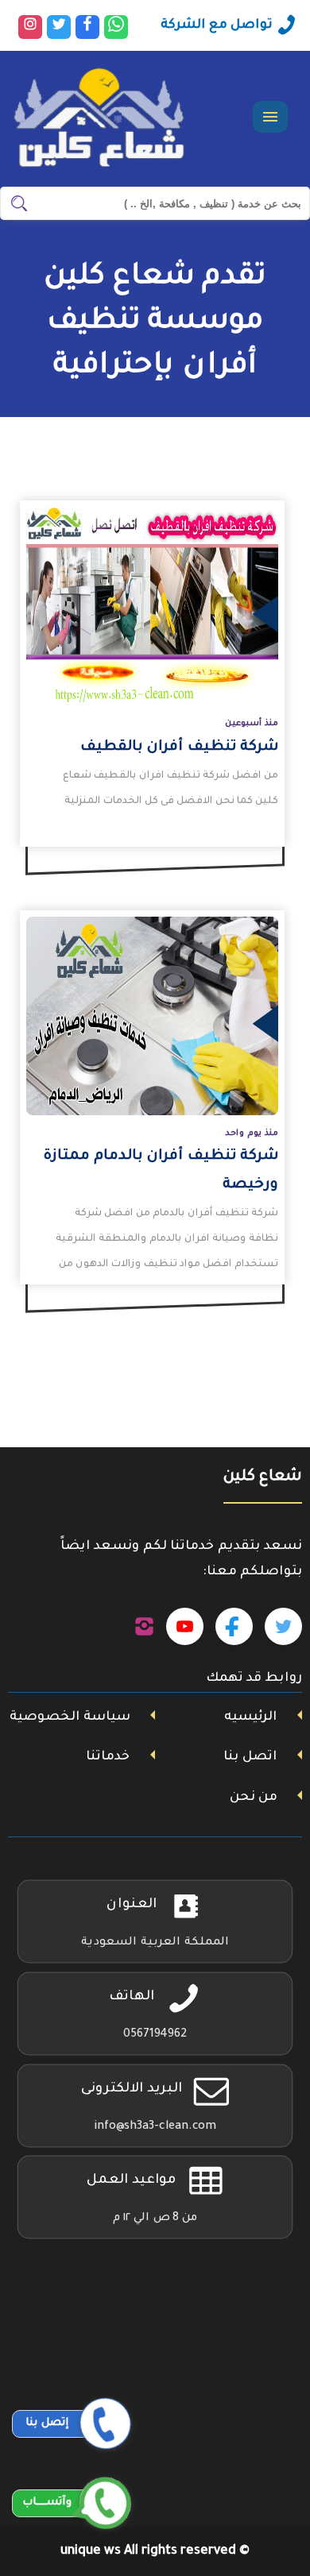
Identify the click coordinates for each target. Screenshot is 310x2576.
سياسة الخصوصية (70, 1717)
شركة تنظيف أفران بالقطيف (179, 747)
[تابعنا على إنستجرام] (144, 1627)
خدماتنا (108, 1757)
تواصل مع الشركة (217, 25)
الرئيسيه (250, 1717)
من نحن (254, 1798)
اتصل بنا (250, 1757)
